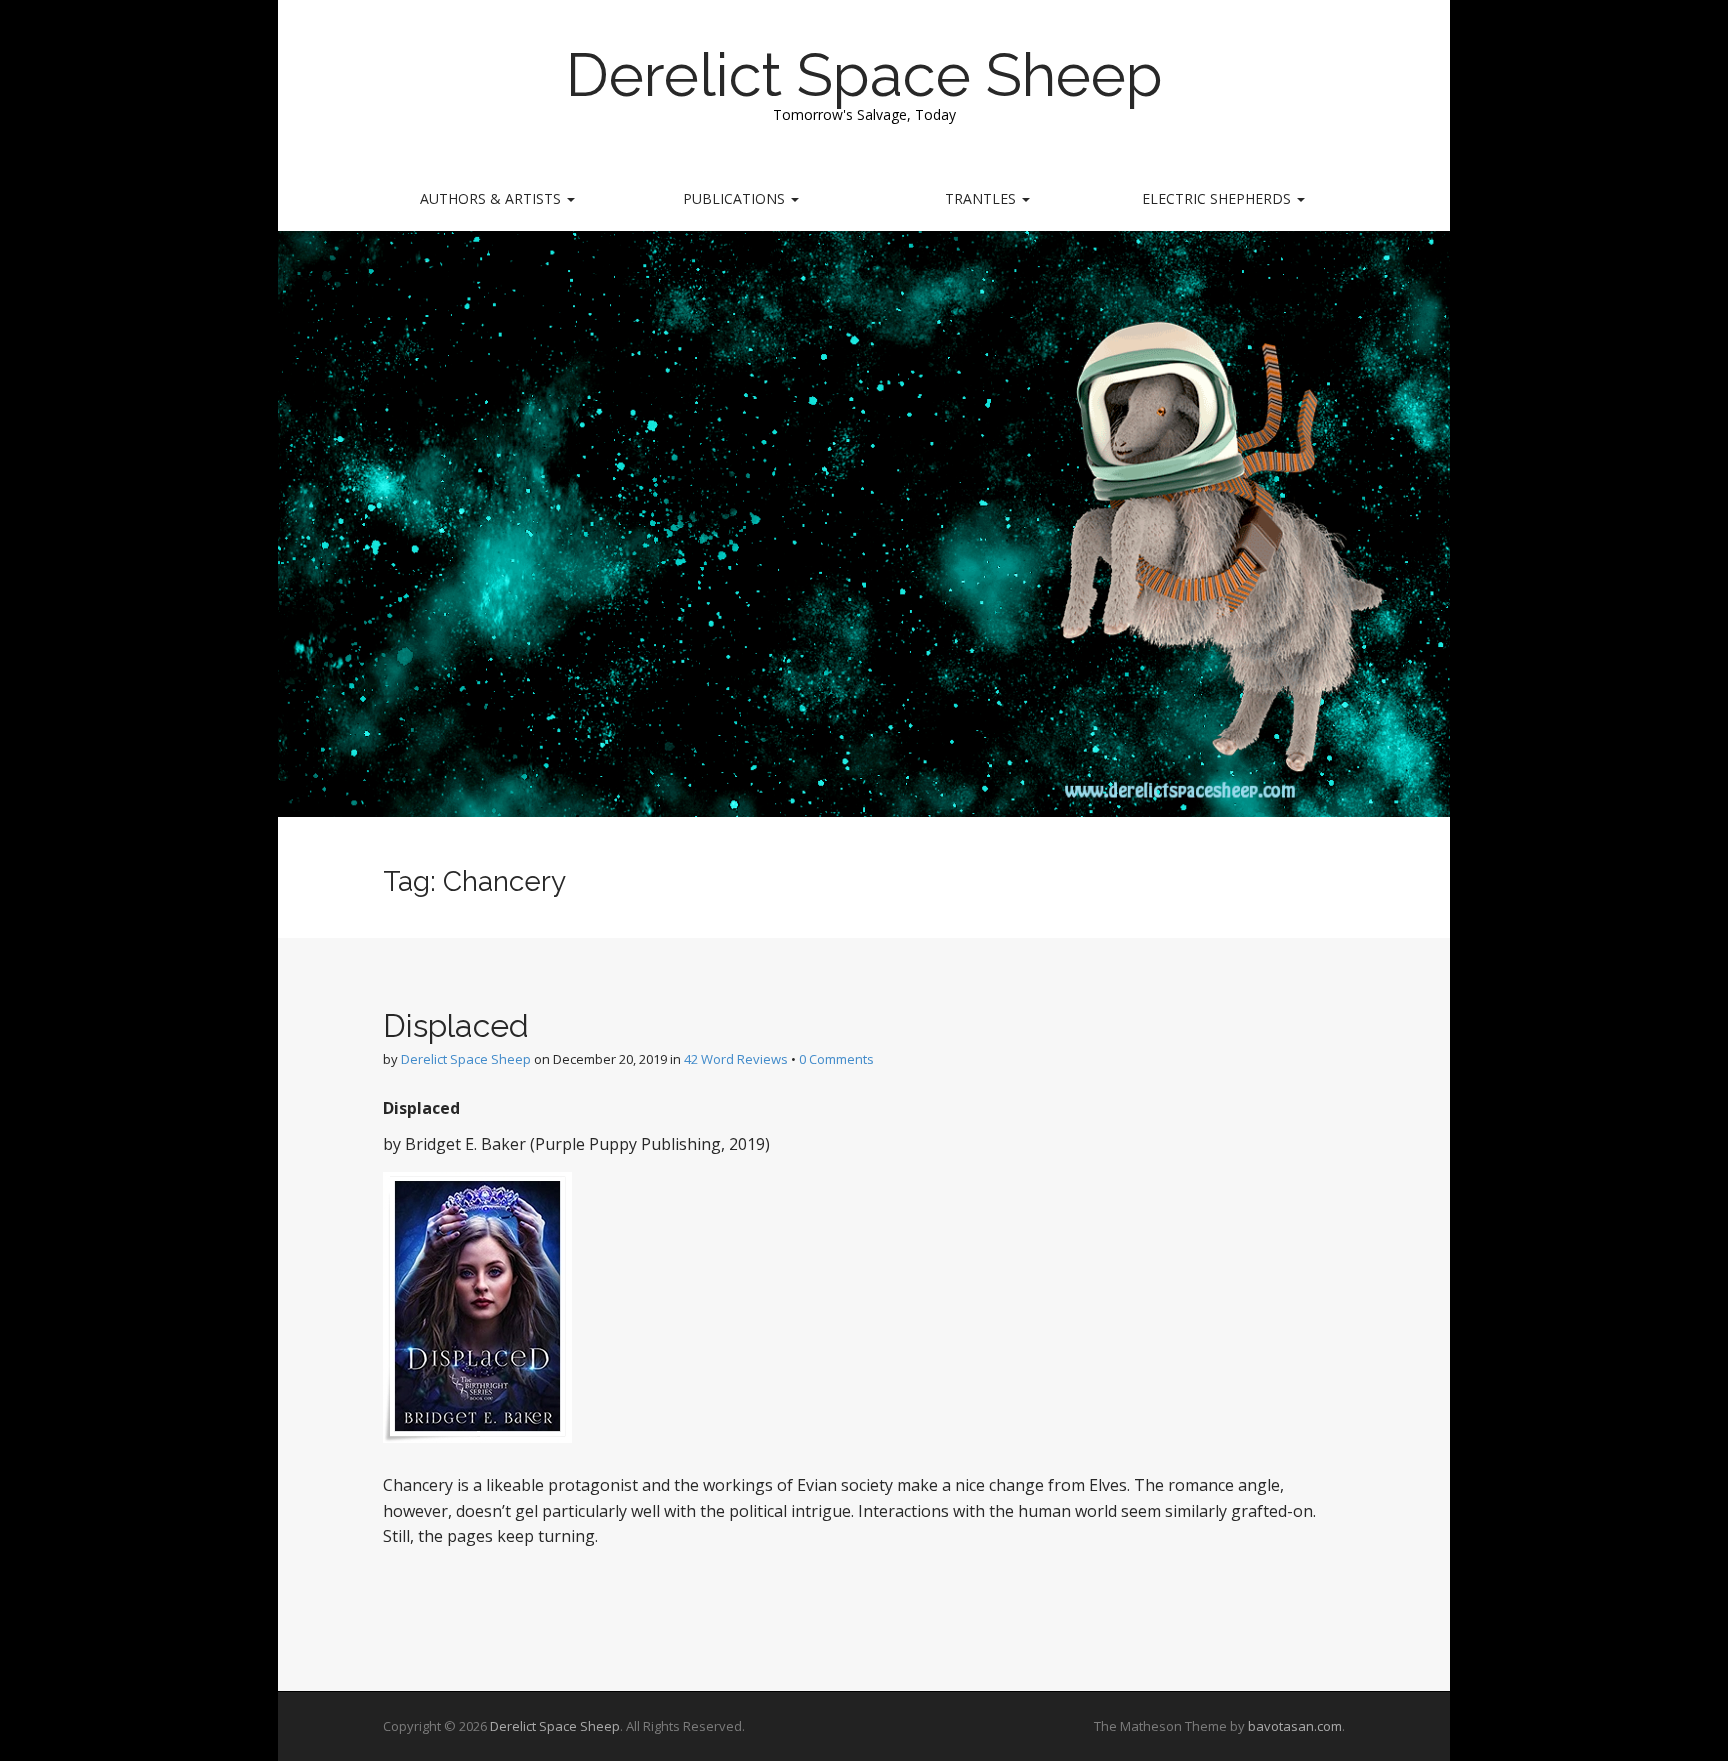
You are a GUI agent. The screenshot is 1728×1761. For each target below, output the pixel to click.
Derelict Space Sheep (864, 75)
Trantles (982, 198)
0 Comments (836, 1059)
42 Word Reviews (736, 1059)
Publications (736, 198)
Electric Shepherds (1218, 198)
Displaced (456, 1025)
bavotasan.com (1295, 1726)
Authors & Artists (492, 198)
